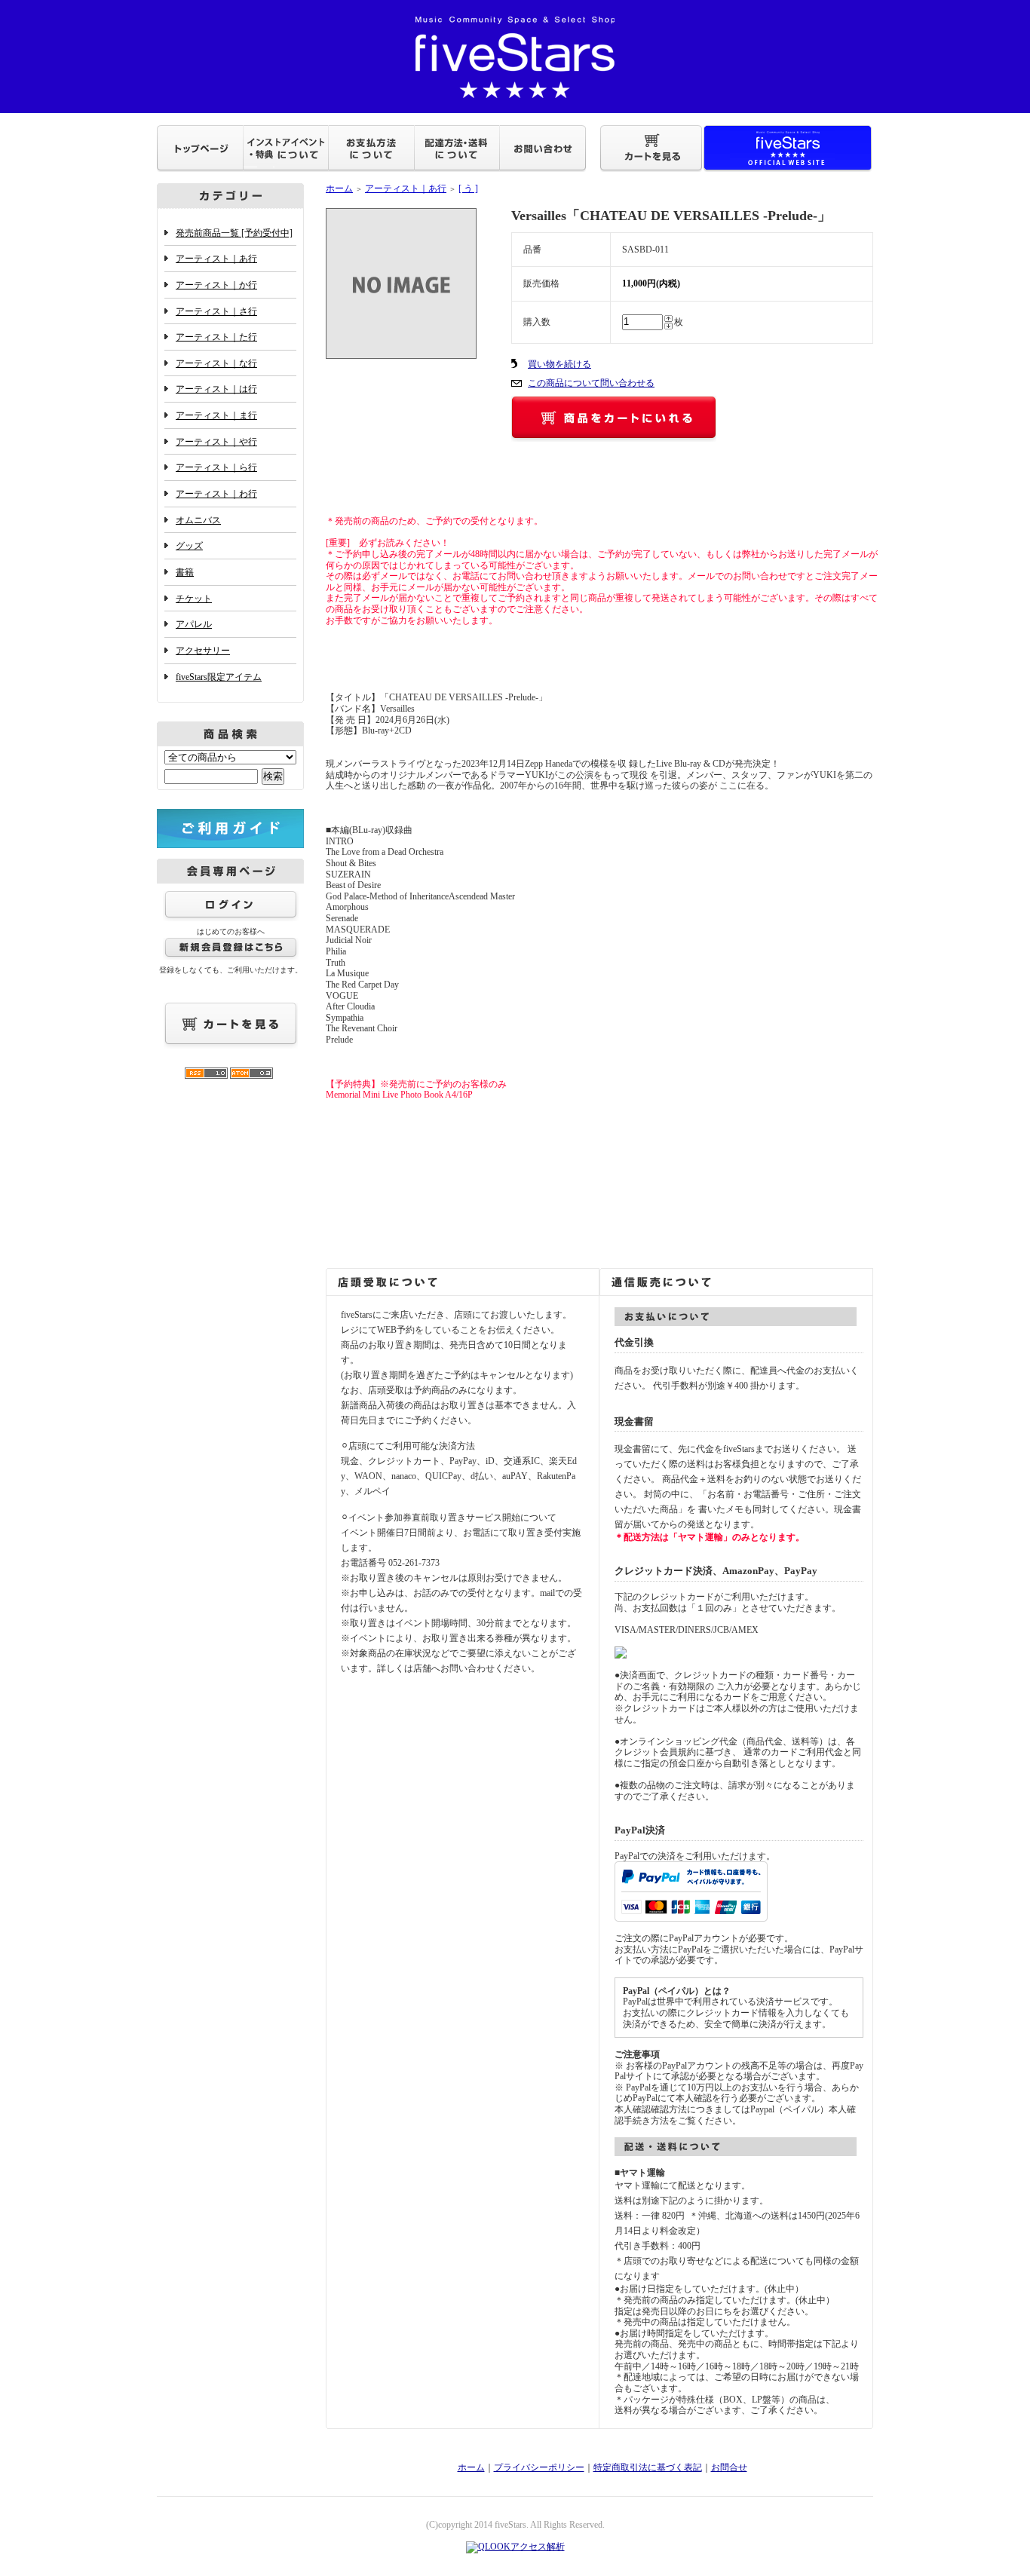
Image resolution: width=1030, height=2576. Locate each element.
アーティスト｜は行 (216, 389)
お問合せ (729, 2467)
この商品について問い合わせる (591, 383)
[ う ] (468, 188)
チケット (194, 599)
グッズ (189, 546)
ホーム (339, 188)
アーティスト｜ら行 (216, 467)
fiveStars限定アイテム (219, 677)
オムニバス (198, 520)
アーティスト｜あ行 (216, 259)
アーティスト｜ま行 (216, 415)
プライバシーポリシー (539, 2467)
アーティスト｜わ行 (216, 494)
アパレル (194, 624)
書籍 (185, 572)
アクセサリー (203, 651)
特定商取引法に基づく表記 (648, 2467)
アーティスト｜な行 (216, 363)
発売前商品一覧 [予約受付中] (234, 233)
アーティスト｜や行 (216, 442)
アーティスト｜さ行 (216, 311)
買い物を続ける (559, 364)
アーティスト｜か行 (216, 285)
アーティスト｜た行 (216, 337)
